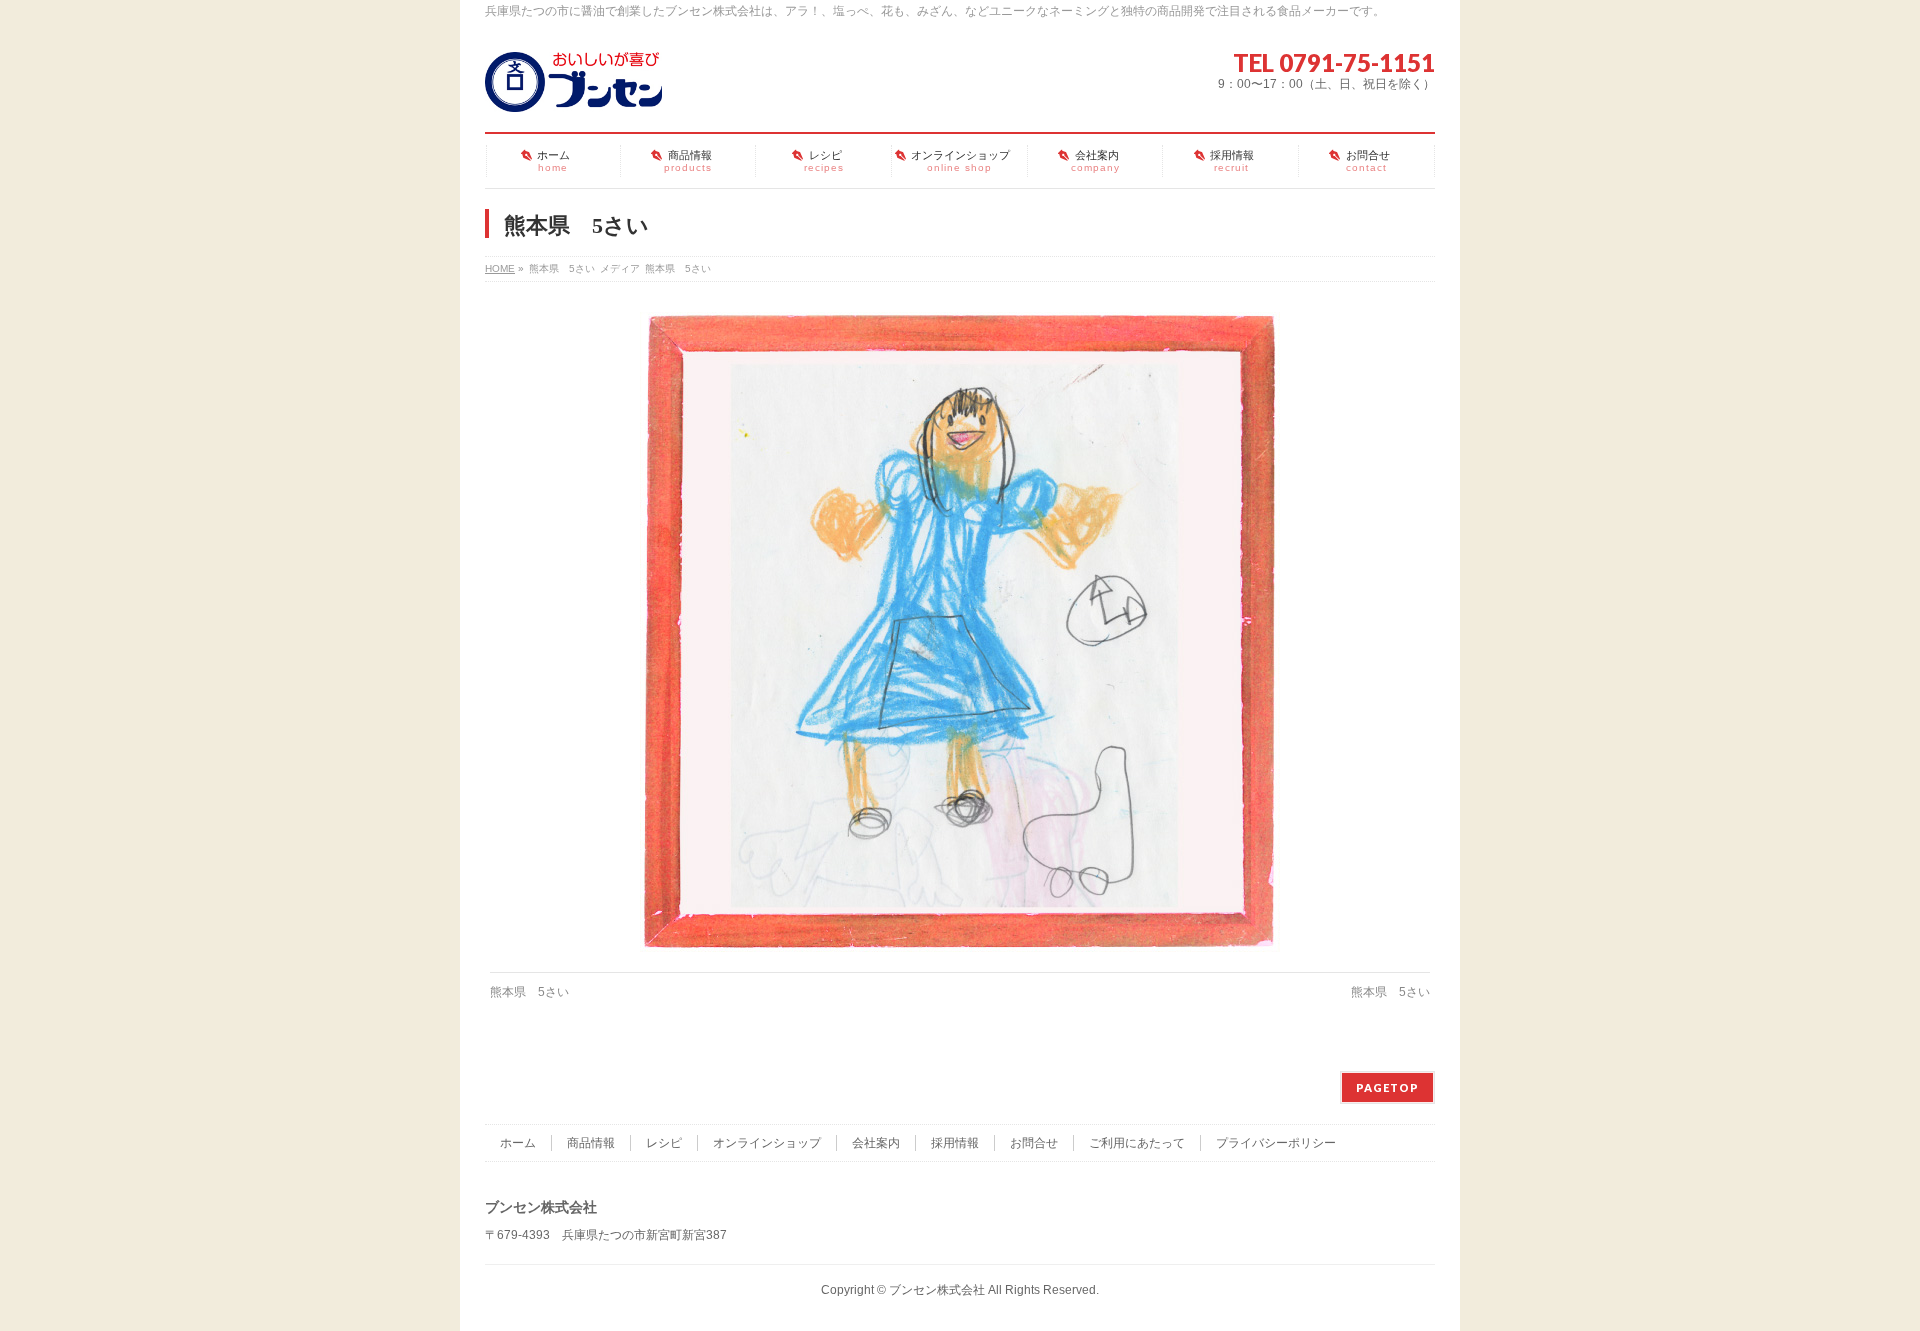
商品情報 (591, 1143)
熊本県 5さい (529, 992)
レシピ (664, 1143)
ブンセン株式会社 (937, 1290)
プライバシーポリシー (1276, 1143)
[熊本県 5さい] (960, 632)
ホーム (518, 1143)
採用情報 (955, 1143)
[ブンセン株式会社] (573, 89)
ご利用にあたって (1137, 1143)
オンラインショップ (767, 1143)
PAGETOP (1387, 1087)
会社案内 (876, 1143)
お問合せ (1034, 1143)
